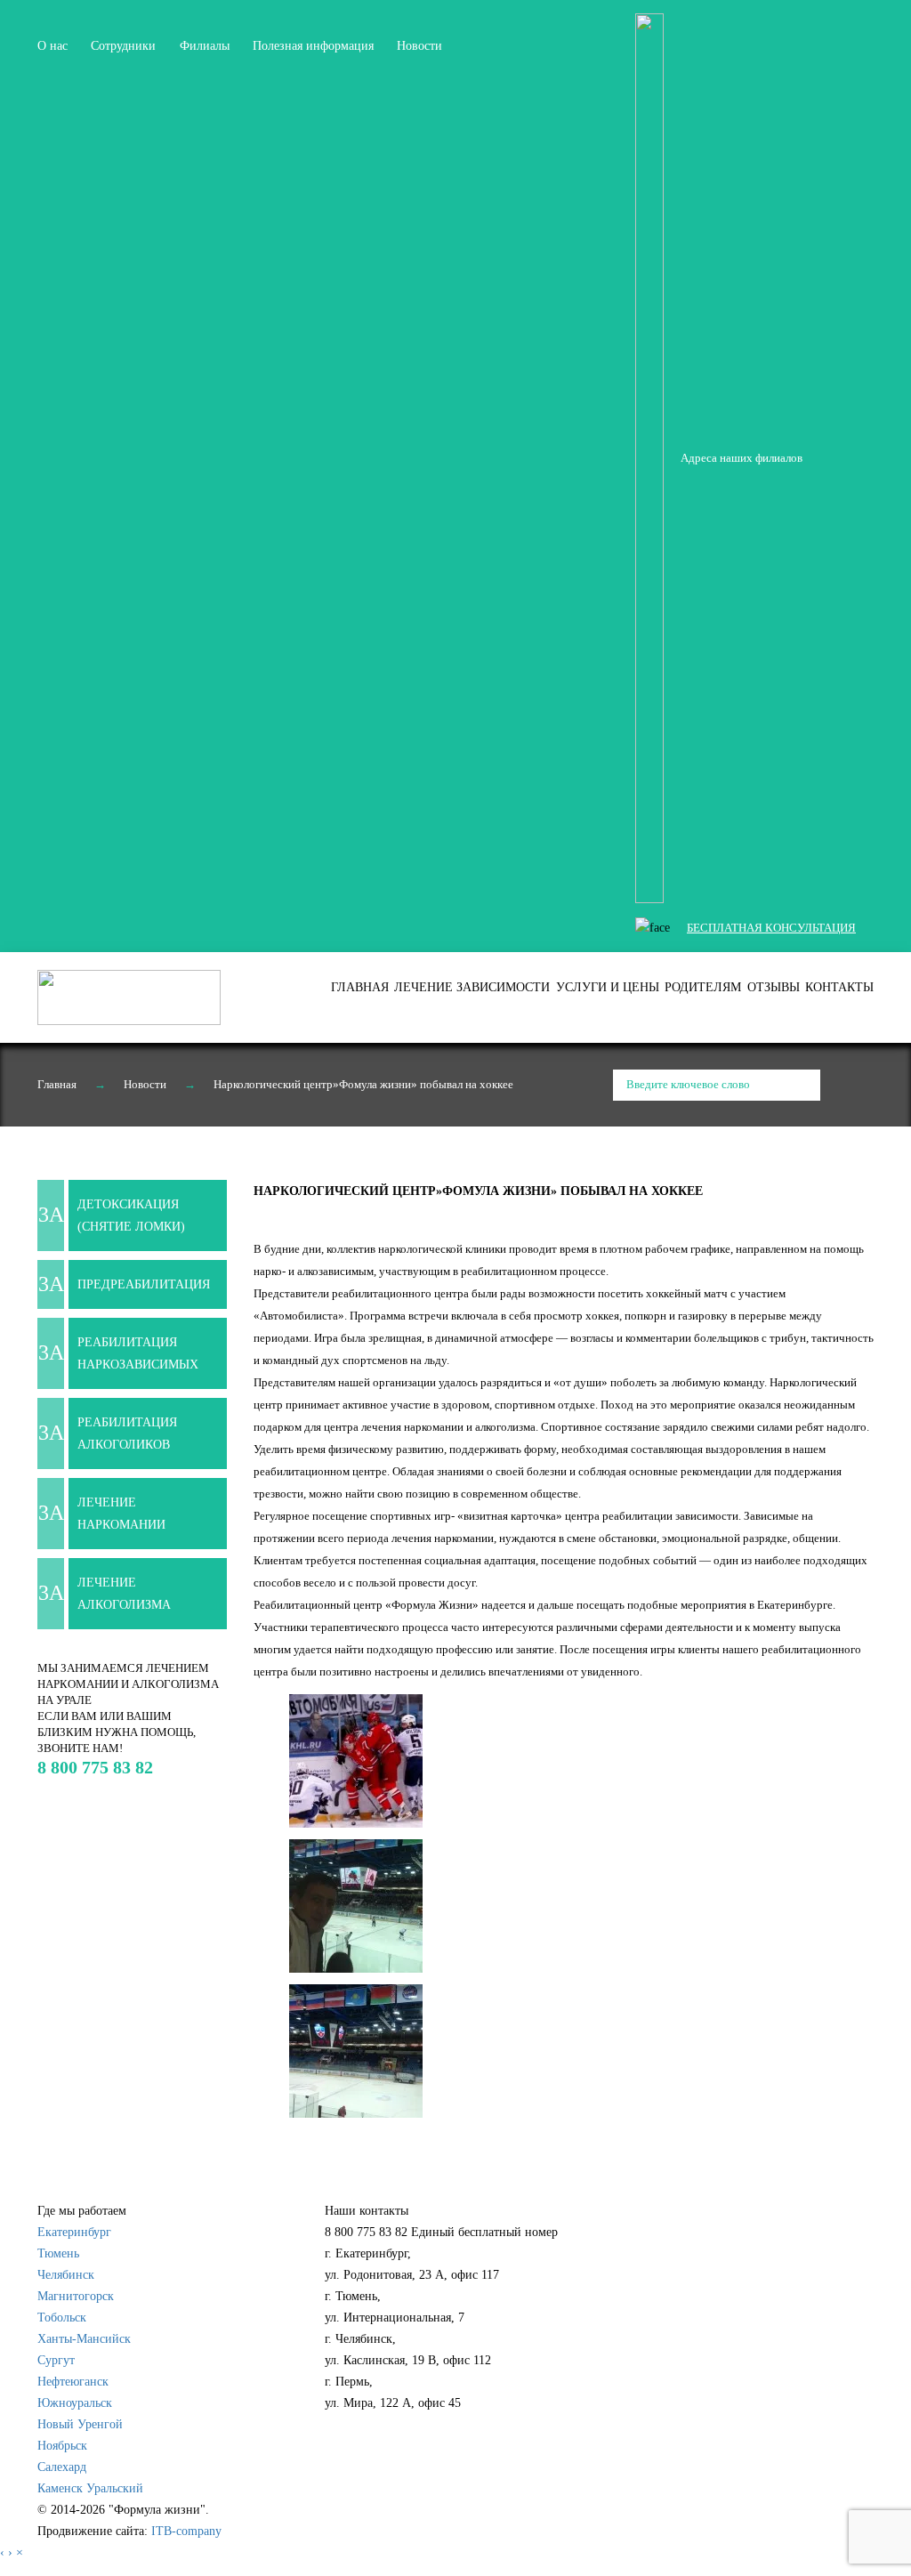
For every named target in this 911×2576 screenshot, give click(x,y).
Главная (360, 987)
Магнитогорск (76, 2296)
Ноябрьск (62, 2446)
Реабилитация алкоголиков (127, 1433)
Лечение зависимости (472, 987)
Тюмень (58, 2253)
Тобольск (62, 2318)
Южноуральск (75, 2403)
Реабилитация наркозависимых (138, 1353)
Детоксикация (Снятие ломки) (131, 1215)
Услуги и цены (608, 987)
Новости (419, 46)
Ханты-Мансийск (84, 2339)
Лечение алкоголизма (124, 1594)
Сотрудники (123, 46)
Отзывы (774, 987)
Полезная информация (313, 46)
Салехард (62, 2467)
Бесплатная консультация (771, 928)
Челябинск (66, 2275)
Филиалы (205, 46)
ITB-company (186, 2531)
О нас (52, 46)
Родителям (703, 987)
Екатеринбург (74, 2232)
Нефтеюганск (73, 2382)
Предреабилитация (144, 1284)
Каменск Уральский (90, 2488)
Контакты (839, 987)
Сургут (56, 2360)
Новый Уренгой (80, 2424)
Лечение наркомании (121, 1514)
